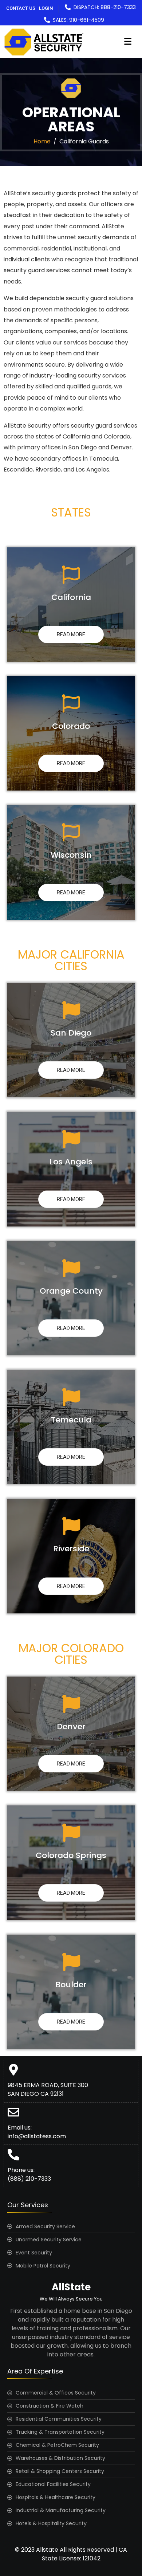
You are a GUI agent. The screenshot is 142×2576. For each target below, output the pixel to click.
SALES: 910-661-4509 (78, 20)
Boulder (71, 1985)
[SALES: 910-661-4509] (47, 20)
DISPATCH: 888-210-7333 (105, 7)
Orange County (71, 1291)
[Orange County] (71, 1268)
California (71, 597)
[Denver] (71, 1704)
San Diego (71, 1033)
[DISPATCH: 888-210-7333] (68, 7)
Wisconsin (71, 855)
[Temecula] (71, 1397)
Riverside (71, 1549)
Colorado (71, 726)
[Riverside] (71, 1526)
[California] (71, 575)
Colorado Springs (71, 1855)
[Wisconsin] (71, 832)
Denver (71, 1726)
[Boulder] (71, 1962)
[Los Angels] (71, 1139)
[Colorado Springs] (71, 1833)
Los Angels (71, 1162)
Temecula (71, 1420)
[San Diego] (71, 1010)
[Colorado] (71, 703)
